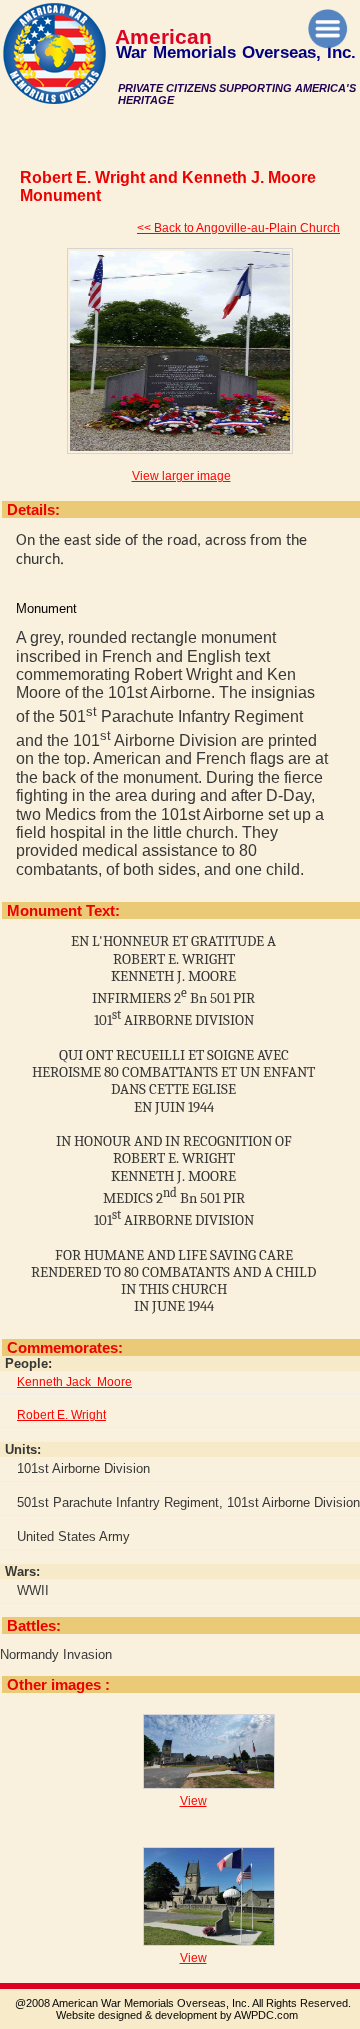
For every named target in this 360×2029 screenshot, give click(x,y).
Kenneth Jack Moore (74, 1382)
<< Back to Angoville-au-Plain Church (238, 228)
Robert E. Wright (61, 1415)
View (193, 1801)
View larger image (181, 476)
